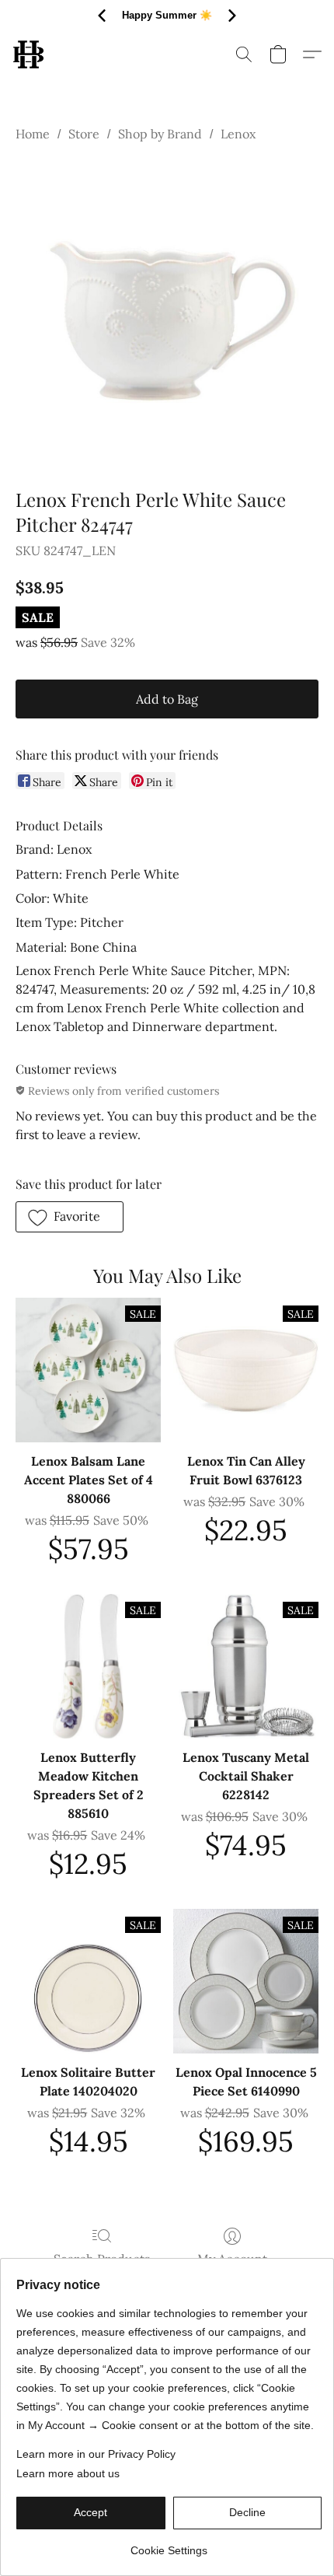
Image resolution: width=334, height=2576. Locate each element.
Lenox (238, 134)
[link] (169, 2545)
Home (33, 134)
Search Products (102, 2259)
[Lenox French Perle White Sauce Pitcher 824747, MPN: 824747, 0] (167, 312)
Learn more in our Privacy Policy (96, 2454)
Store (84, 134)
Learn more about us (68, 2473)
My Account (232, 2259)
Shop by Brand (160, 134)
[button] (29, 54)
